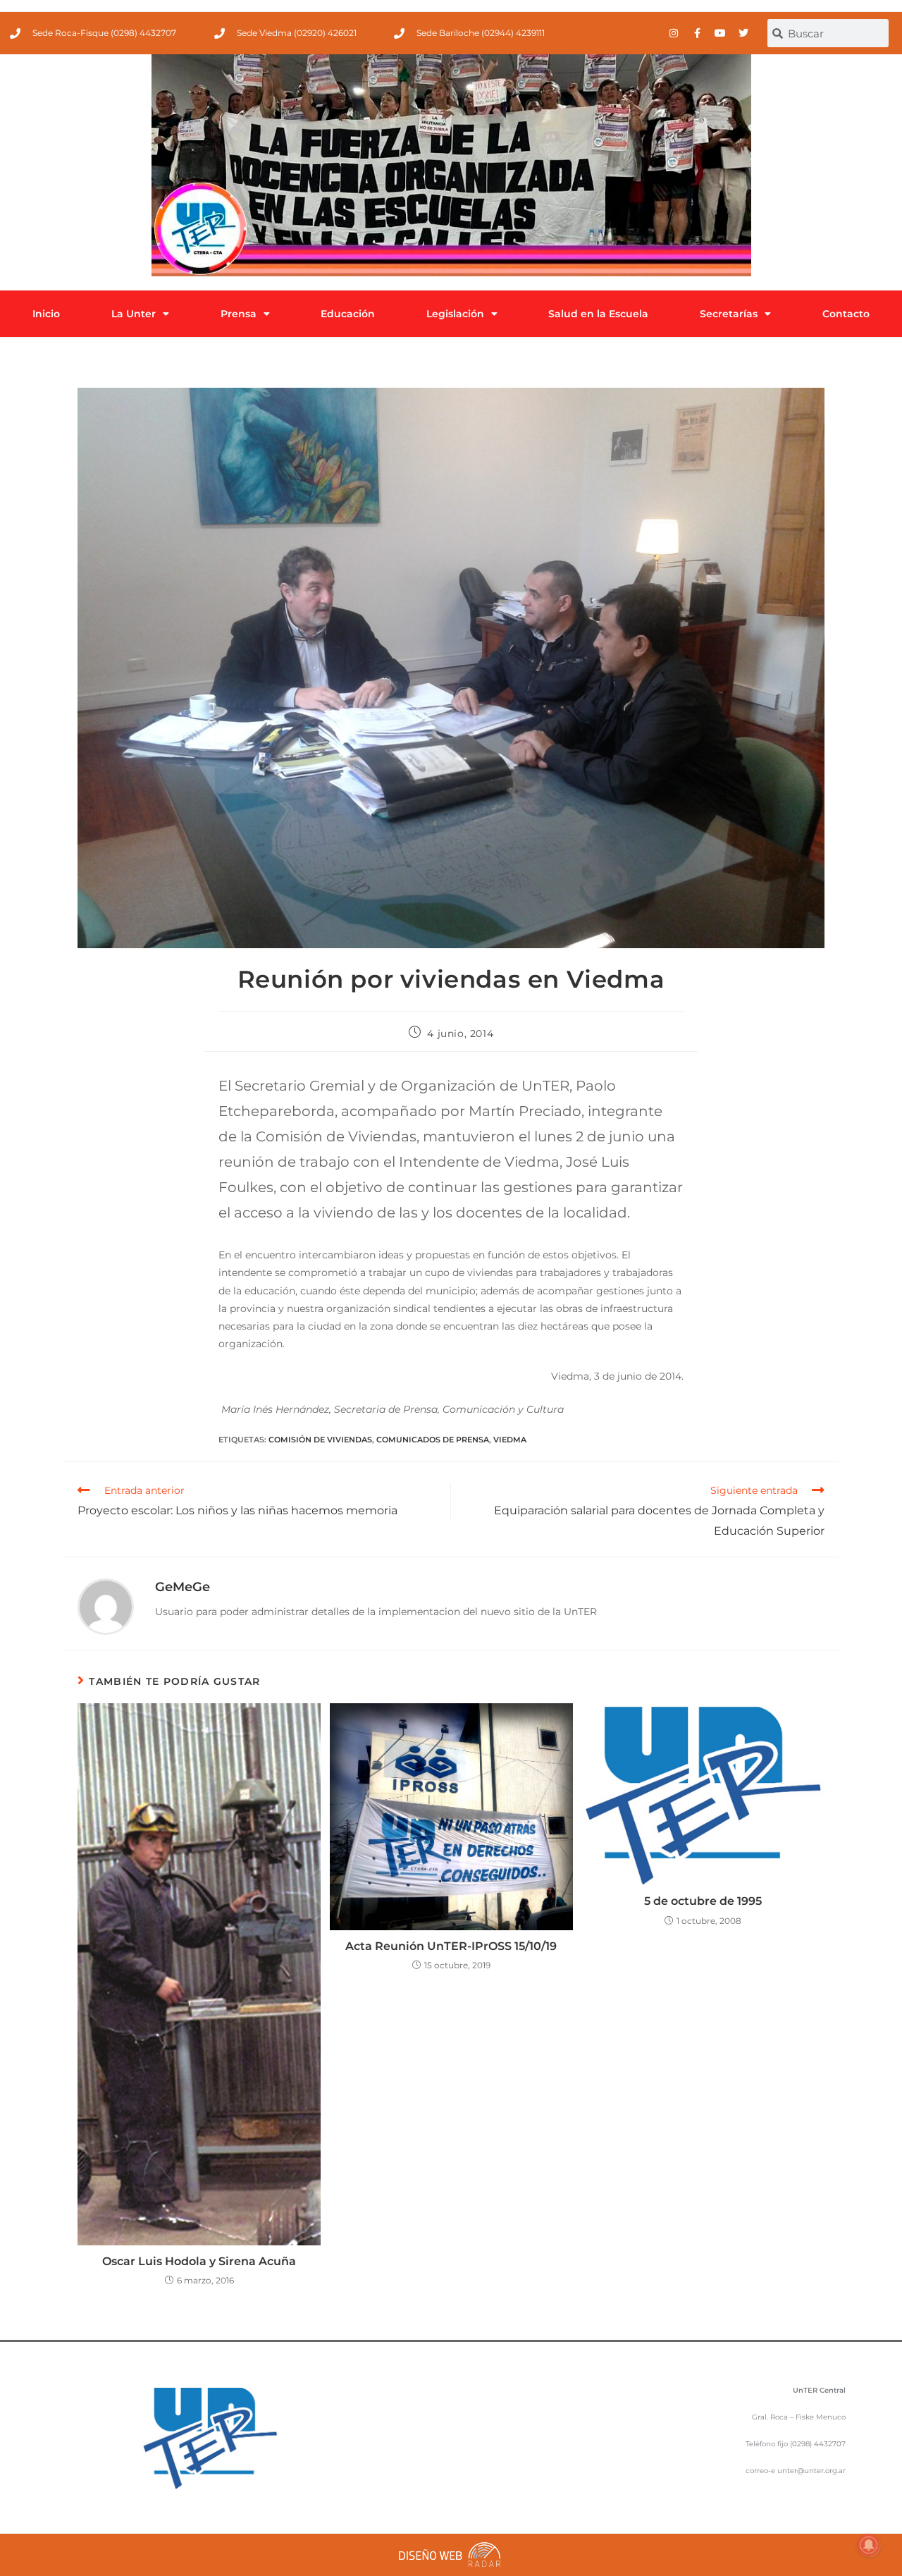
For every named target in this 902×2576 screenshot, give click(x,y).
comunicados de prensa (433, 1440)
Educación (348, 314)
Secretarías (729, 314)
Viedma (510, 1440)
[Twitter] (743, 33)
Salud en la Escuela (598, 314)
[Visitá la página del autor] (106, 1606)
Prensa (239, 314)
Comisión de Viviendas (320, 1440)
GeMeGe (183, 1587)
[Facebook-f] (697, 33)
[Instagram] (674, 33)
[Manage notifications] (869, 2545)
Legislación (455, 314)
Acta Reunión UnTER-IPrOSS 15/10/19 (451, 1946)
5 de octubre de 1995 (703, 1901)
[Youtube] (720, 33)
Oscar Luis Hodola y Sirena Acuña (199, 2261)
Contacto (846, 314)
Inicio (46, 314)
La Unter (134, 314)
